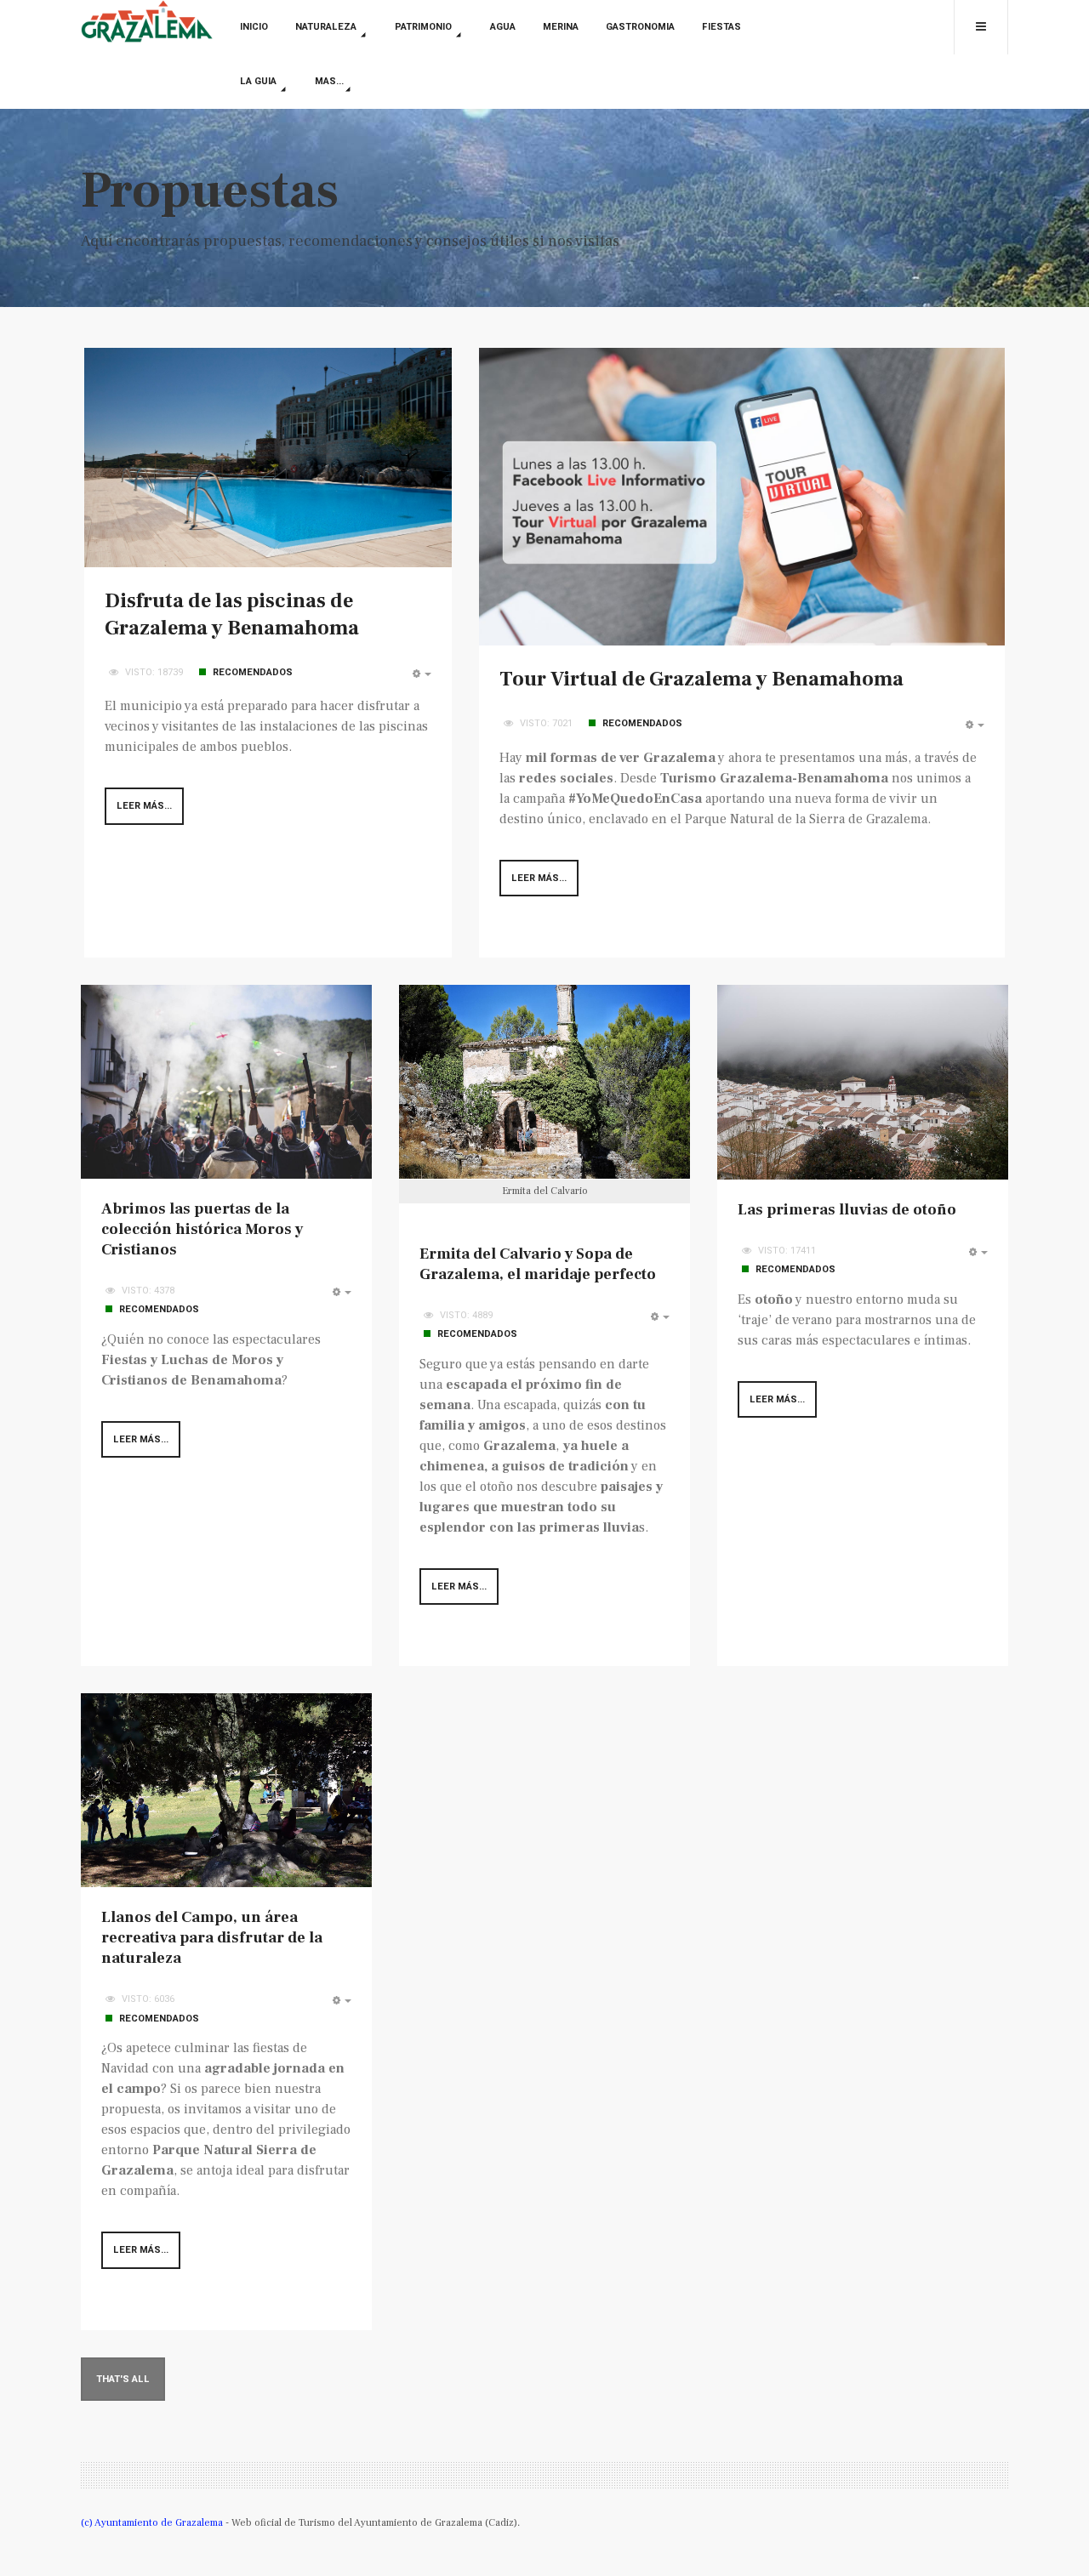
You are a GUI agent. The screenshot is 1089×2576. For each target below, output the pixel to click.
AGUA (503, 27)
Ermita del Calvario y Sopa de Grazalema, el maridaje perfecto (538, 1264)
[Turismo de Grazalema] (147, 23)
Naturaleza (327, 27)
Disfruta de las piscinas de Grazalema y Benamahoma (232, 614)
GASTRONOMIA (640, 27)
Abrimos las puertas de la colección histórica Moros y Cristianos (202, 1229)
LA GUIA (259, 81)
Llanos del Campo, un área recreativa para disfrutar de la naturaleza (212, 1938)
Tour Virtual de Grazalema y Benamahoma (701, 679)
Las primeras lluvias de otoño (847, 1210)
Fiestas (721, 27)
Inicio (254, 27)
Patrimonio (425, 27)
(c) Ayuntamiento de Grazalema (153, 2523)
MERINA (561, 27)
